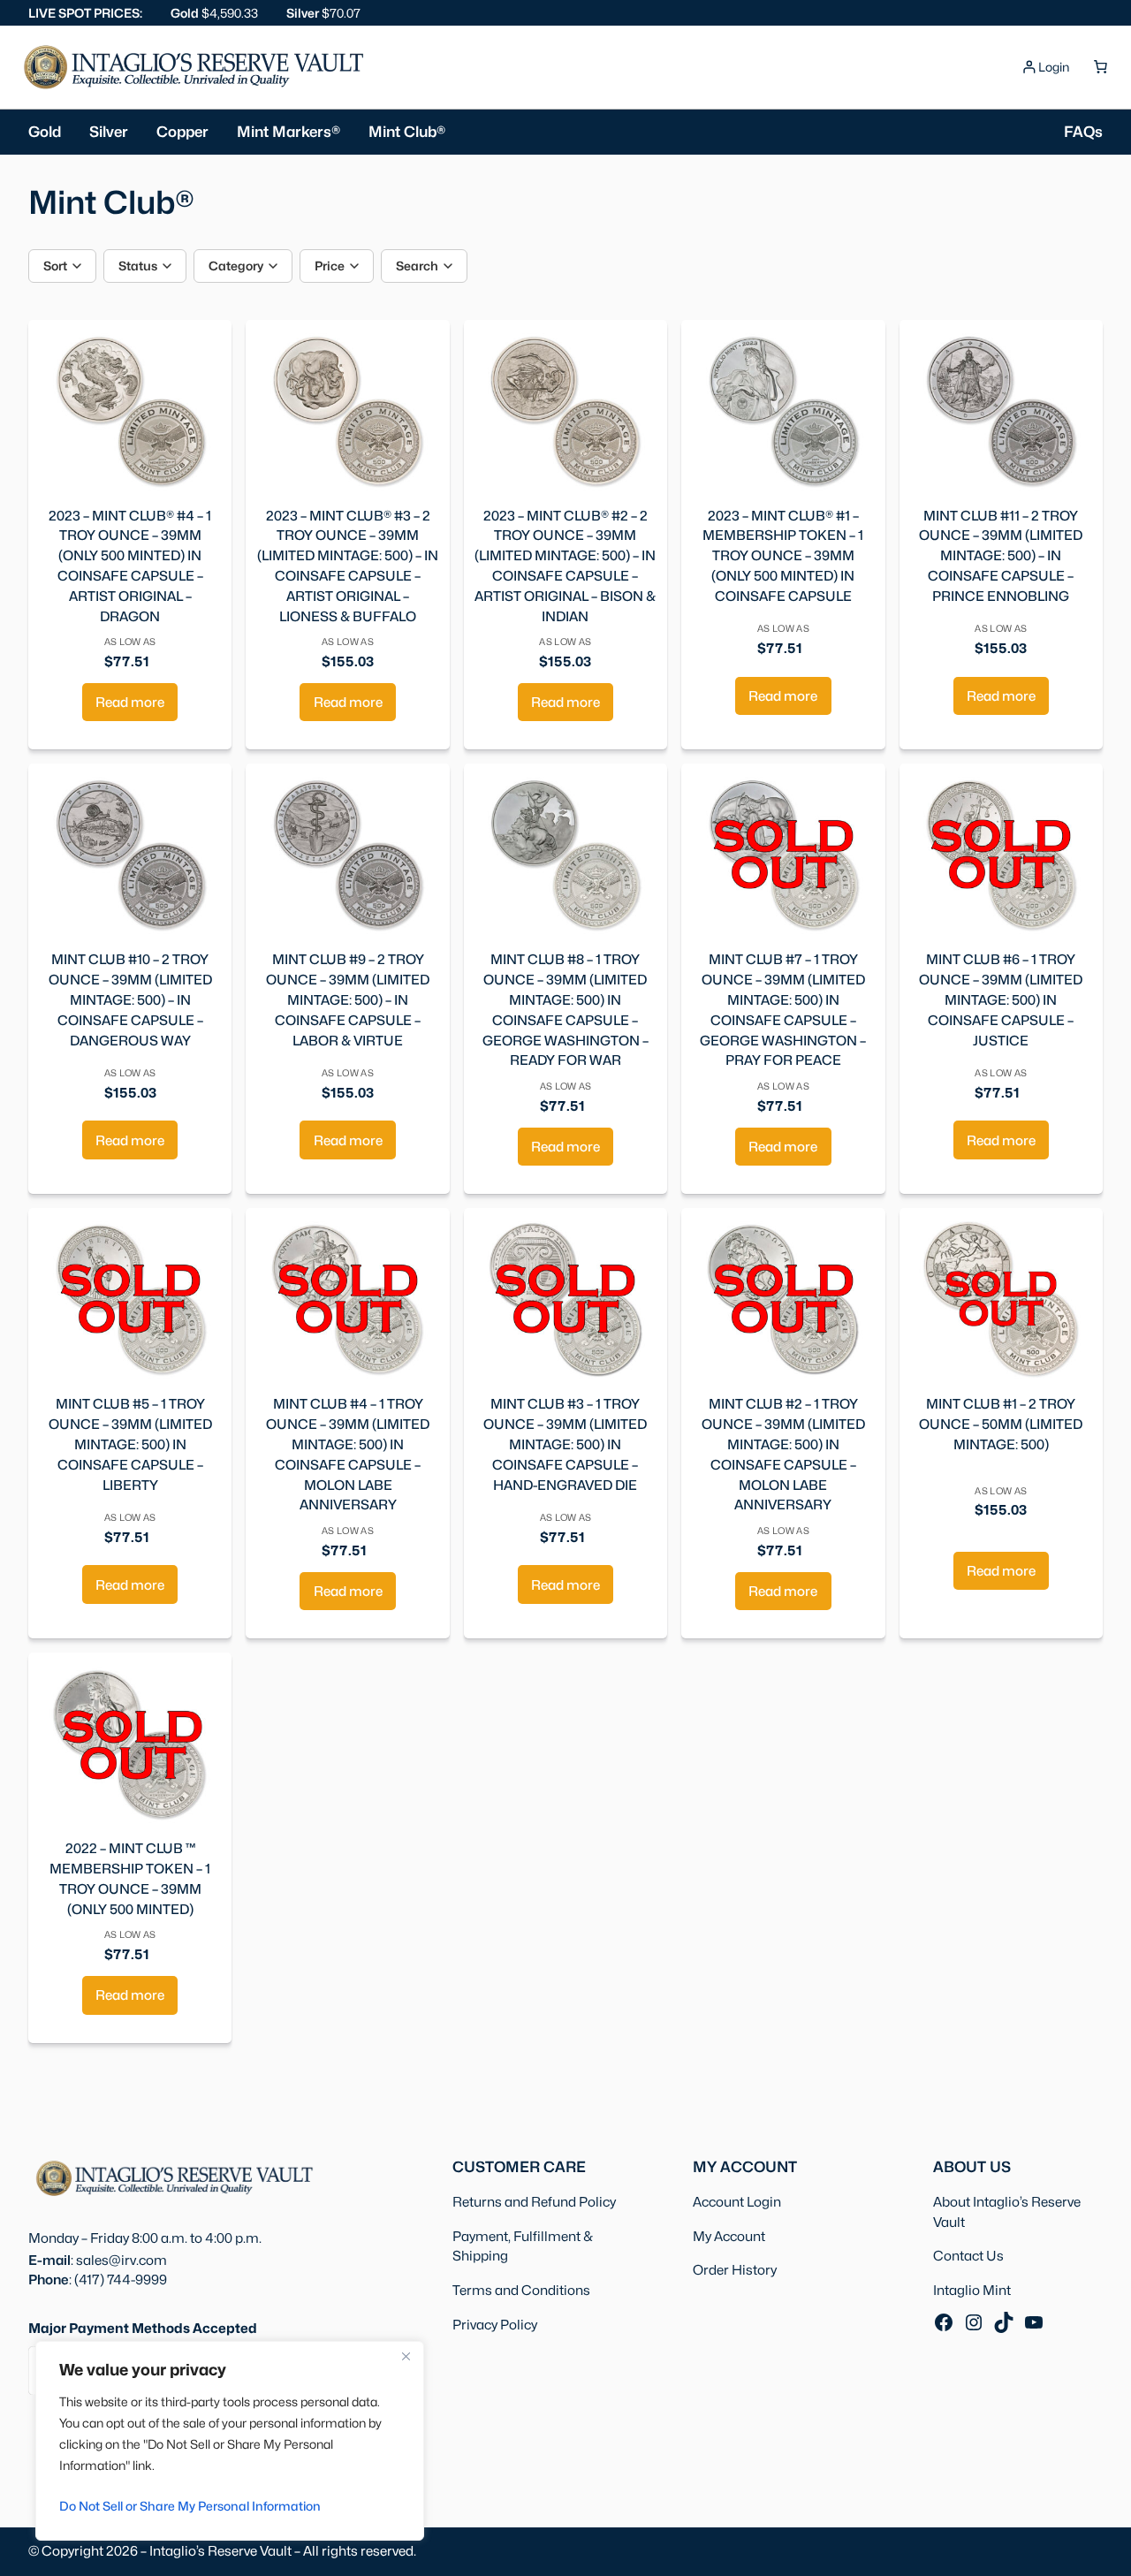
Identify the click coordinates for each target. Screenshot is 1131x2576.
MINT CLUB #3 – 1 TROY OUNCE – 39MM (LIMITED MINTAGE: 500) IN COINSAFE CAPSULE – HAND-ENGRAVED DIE (565, 1444)
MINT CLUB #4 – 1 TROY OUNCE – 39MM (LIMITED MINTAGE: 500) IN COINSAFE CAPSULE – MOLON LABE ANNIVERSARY (348, 1454)
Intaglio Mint (972, 2290)
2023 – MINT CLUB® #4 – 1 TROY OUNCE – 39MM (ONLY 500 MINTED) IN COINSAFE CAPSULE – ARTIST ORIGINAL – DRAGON (130, 566)
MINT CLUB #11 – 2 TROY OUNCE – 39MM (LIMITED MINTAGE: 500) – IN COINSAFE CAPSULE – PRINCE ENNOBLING (1001, 556)
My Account (729, 2236)
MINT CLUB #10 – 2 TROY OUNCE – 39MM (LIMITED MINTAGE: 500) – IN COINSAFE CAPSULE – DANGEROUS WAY (130, 999)
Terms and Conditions (521, 2290)
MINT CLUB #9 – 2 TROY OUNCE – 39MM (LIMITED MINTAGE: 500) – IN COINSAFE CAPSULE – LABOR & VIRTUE (348, 999)
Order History (735, 2270)
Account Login (737, 2202)
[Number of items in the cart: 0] (1100, 67)
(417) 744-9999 (121, 2280)
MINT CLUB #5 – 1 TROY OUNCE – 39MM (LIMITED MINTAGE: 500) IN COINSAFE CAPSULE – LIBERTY (130, 1444)
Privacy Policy (495, 2325)
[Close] (406, 2356)
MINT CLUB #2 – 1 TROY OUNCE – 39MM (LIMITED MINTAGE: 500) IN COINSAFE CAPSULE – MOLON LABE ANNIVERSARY (783, 1454)
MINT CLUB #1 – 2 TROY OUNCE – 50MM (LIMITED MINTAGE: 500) (1001, 1424)
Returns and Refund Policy (534, 2202)
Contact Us (968, 2256)
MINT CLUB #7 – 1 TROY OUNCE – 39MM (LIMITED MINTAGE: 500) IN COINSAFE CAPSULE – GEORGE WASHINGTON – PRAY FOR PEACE (783, 1010)
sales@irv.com (121, 2260)
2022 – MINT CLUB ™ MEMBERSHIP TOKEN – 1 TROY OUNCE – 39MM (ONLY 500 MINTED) (130, 1878)
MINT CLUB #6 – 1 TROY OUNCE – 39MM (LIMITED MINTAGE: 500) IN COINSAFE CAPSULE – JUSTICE (1001, 999)
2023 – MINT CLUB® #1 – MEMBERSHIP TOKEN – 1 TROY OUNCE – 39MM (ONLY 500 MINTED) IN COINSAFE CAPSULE (783, 556)
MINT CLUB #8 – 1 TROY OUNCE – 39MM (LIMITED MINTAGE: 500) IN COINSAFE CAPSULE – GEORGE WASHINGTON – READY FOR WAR (565, 1010)
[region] (230, 2441)
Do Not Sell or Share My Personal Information (190, 2506)
